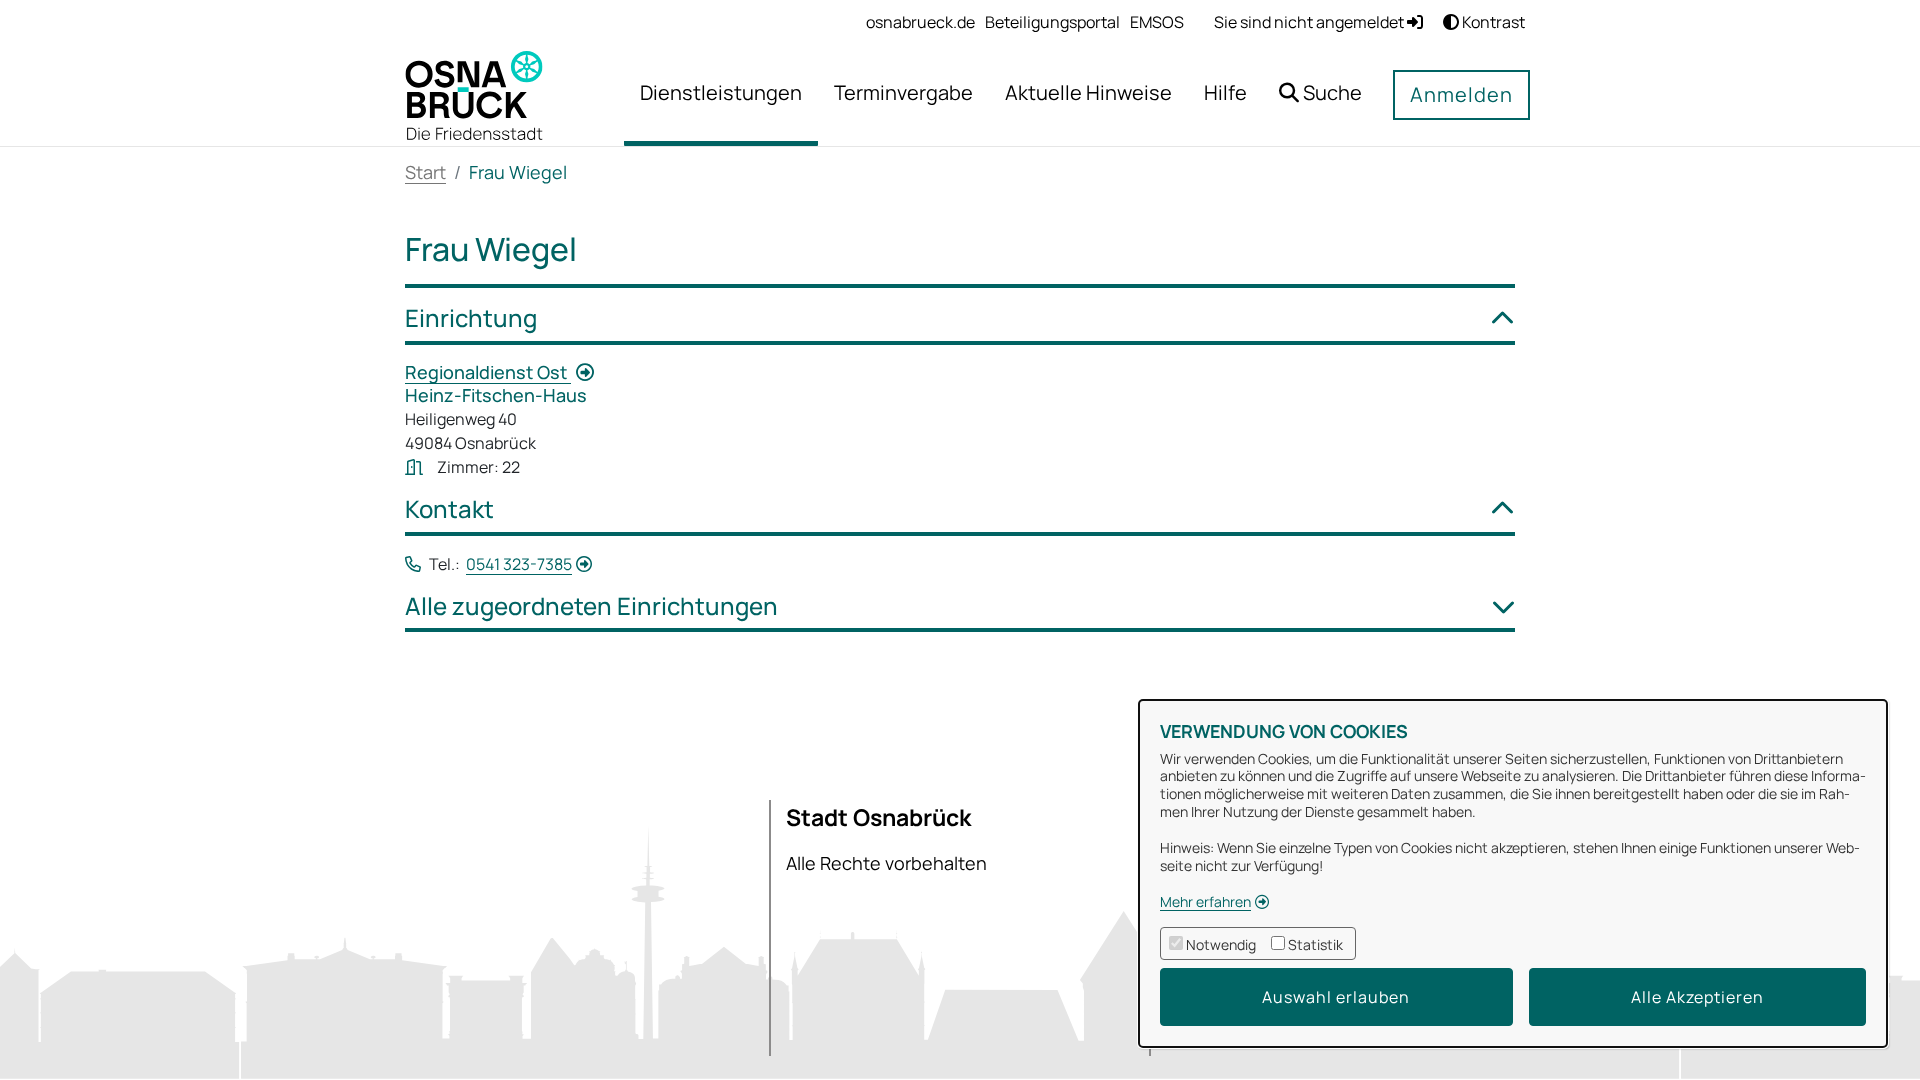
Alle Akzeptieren (1697, 997)
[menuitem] (920, 22)
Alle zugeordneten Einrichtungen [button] (591, 606)
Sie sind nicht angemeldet (1310, 22)
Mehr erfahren (1205, 901)
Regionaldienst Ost (488, 372)
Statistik (1315, 944)
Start (425, 172)
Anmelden (1461, 94)
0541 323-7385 (519, 564)
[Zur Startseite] (474, 94)
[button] (1320, 95)
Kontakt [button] (449, 509)
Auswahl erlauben (1336, 997)
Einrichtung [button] (471, 318)
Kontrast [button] (1492, 22)
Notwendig (1221, 944)
